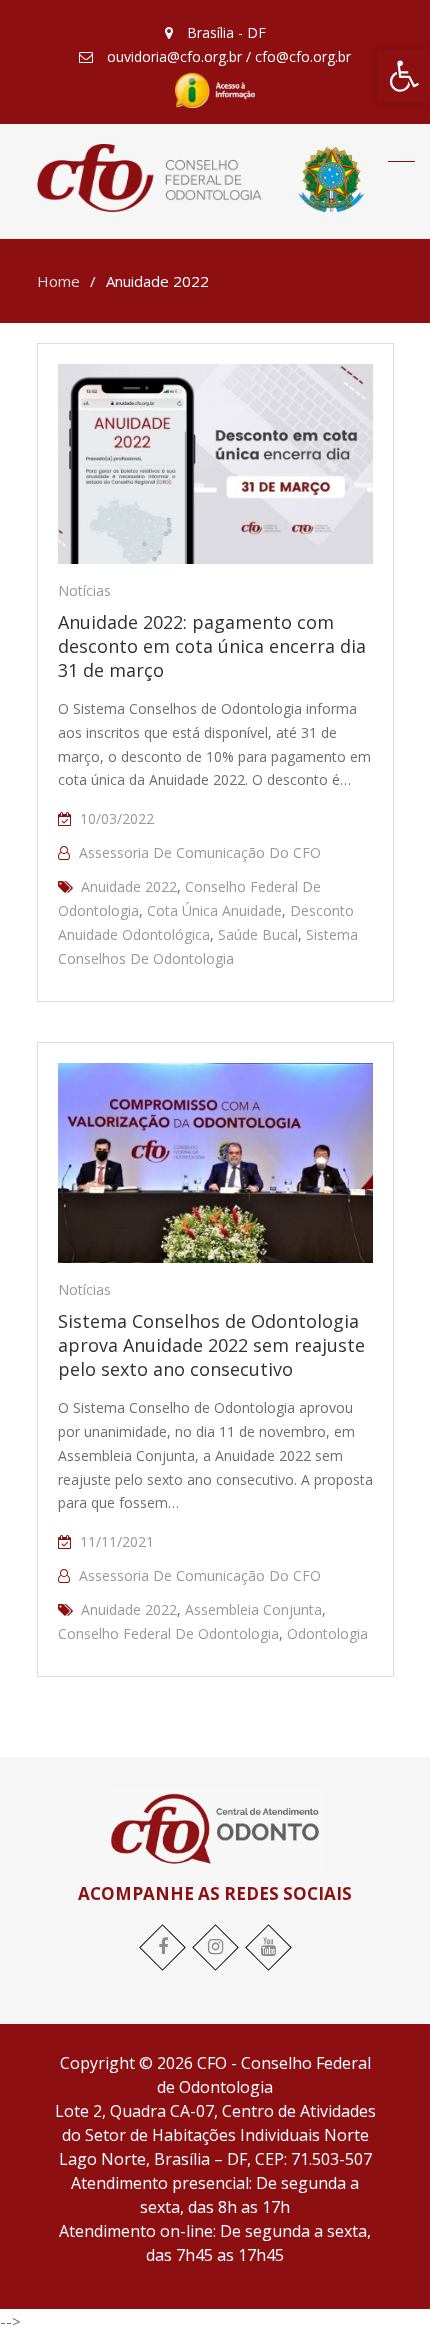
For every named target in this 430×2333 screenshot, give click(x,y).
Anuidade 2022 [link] (129, 886)
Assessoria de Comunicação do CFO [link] (200, 852)
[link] (404, 76)
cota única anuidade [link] (214, 910)
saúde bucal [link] (258, 934)
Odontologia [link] (327, 1633)
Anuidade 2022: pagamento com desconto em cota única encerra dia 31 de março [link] (212, 646)
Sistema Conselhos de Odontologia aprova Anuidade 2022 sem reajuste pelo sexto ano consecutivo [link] (211, 1345)
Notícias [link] (84, 590)
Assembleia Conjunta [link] (253, 1609)
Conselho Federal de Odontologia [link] (168, 1633)
